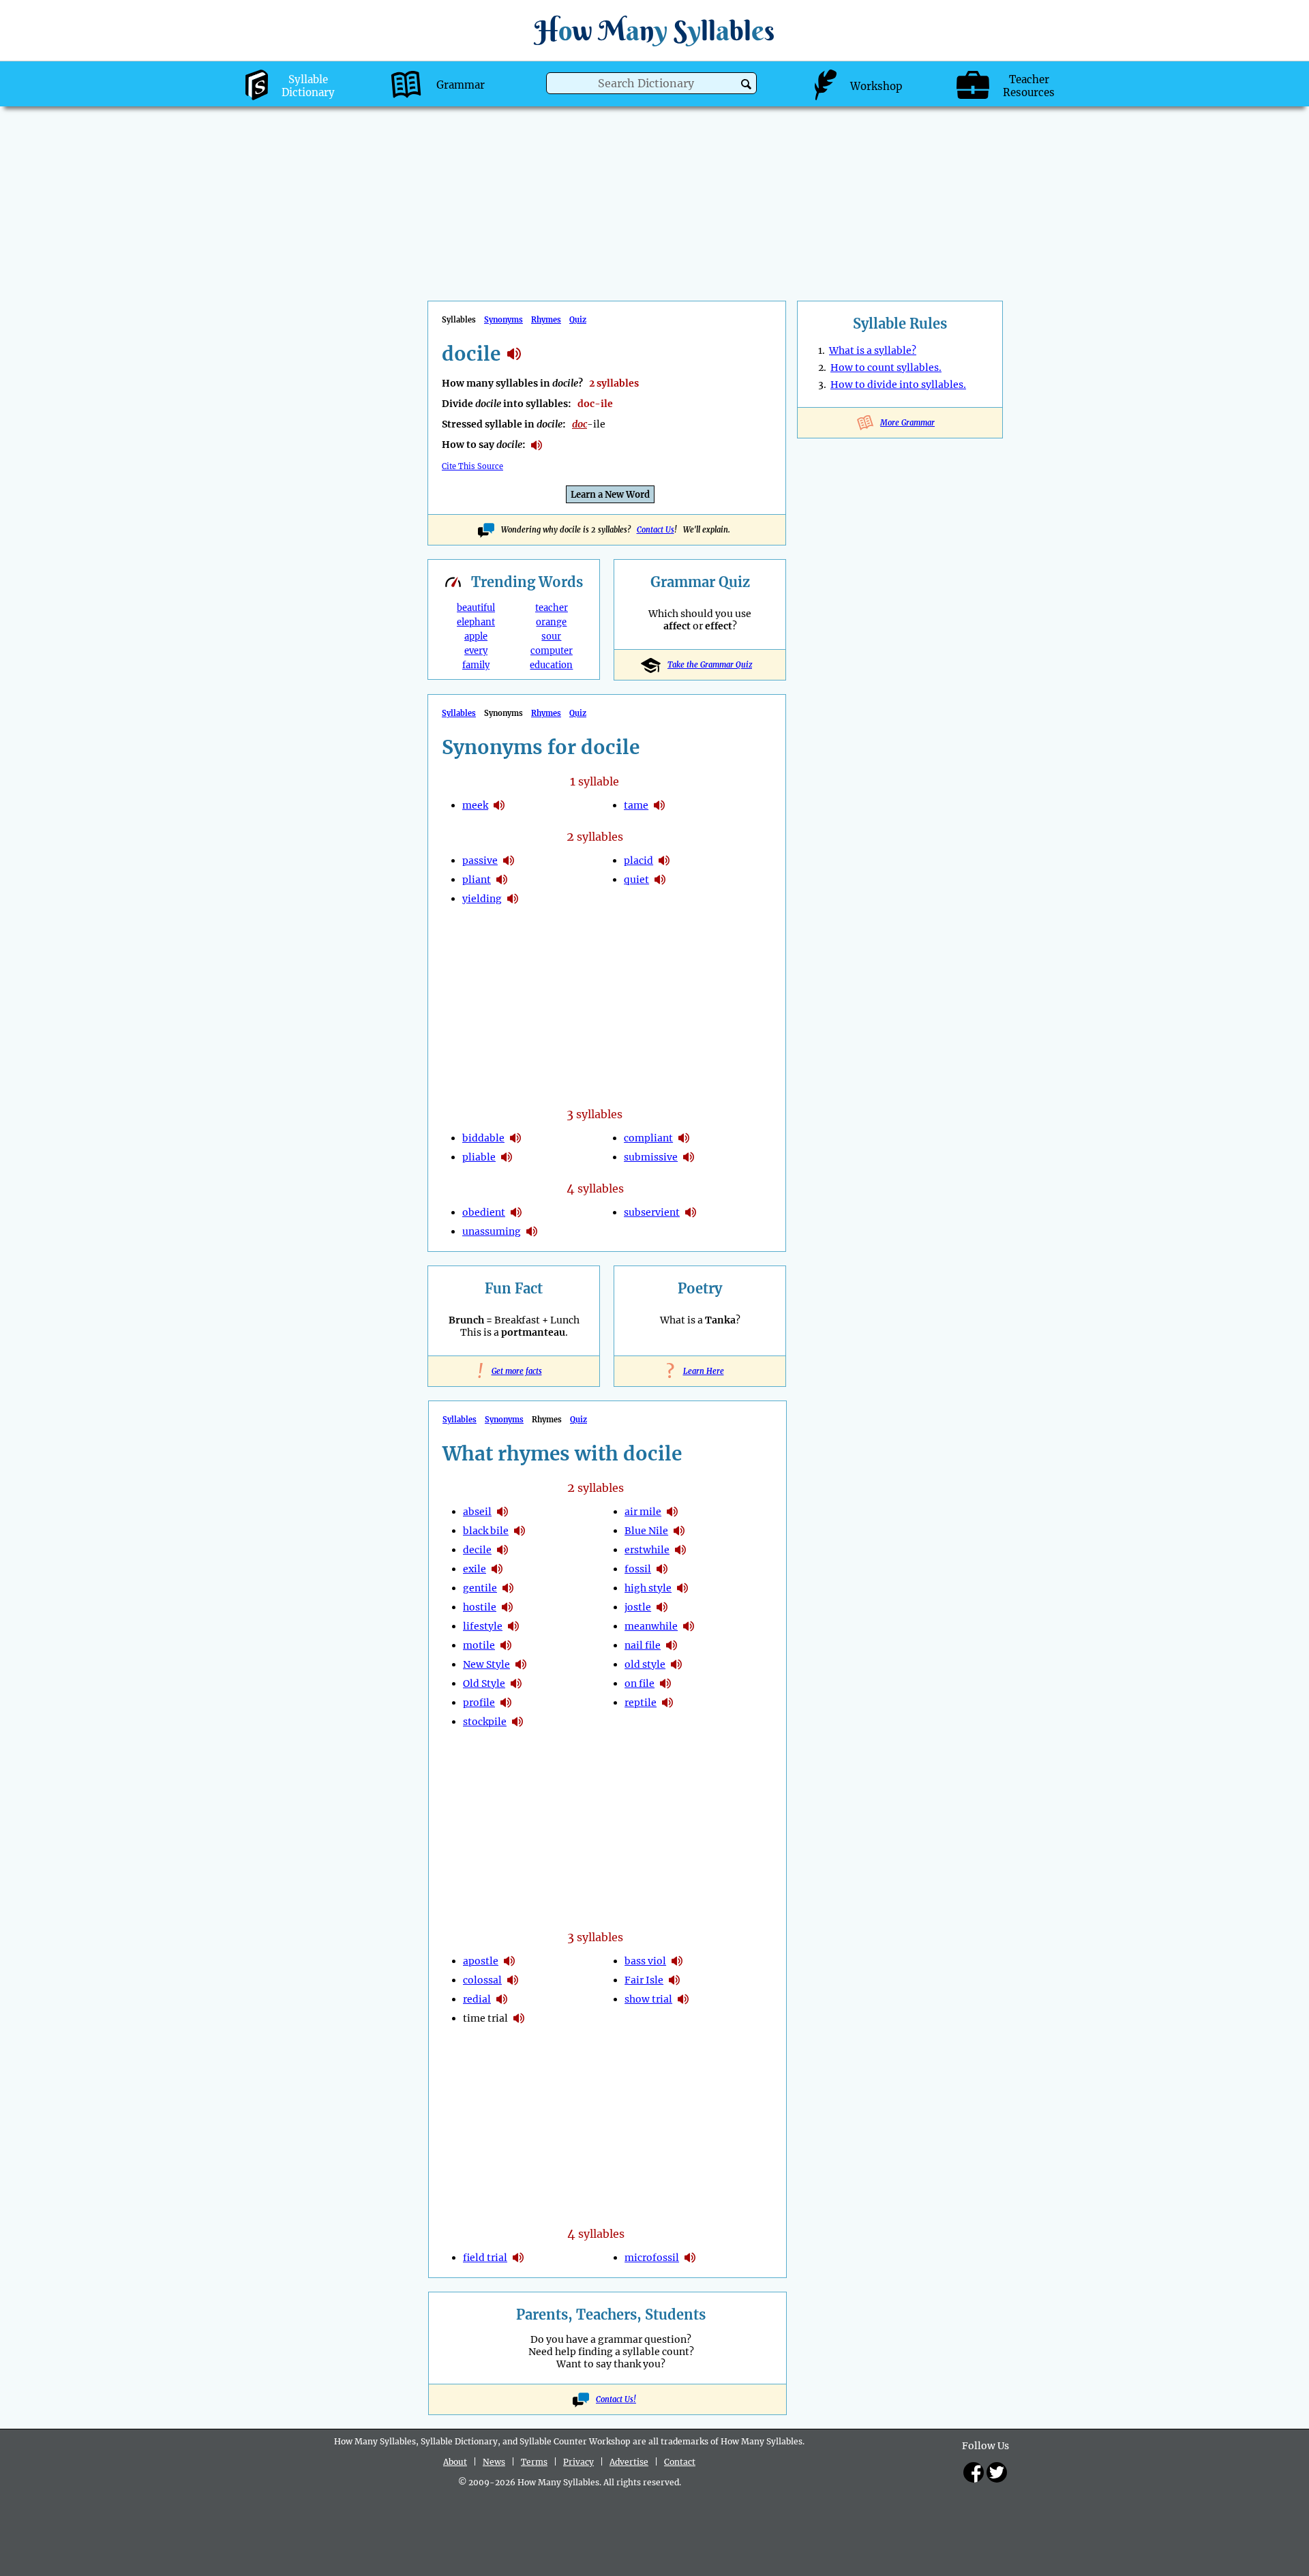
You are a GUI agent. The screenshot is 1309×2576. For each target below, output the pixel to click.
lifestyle (483, 1626)
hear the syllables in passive (509, 860)
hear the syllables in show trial (683, 1999)
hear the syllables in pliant (502, 880)
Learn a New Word (610, 495)
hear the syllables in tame (659, 805)
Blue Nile (646, 1531)
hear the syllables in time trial (519, 2018)
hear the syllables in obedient (516, 1212)
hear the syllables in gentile (508, 1588)
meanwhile (651, 1626)
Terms (534, 2462)
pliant (477, 880)
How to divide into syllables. (898, 385)
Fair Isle (644, 1980)
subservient (652, 1212)
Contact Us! (616, 2399)
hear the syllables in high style (682, 1588)
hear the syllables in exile (497, 1569)
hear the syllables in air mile (672, 1512)
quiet (636, 880)
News (494, 2462)
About (455, 2462)
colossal (482, 1980)
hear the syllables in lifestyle (513, 1626)
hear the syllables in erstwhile (680, 1550)
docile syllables (514, 354)
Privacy (578, 2462)
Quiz (578, 320)
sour (551, 636)
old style (645, 1664)
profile (479, 1703)
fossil (638, 1569)
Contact (680, 2462)
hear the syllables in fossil (662, 1569)
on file (640, 1683)
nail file (643, 1645)
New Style (486, 1664)
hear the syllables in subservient (691, 1212)
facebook (974, 2472)
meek (475, 805)
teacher (552, 608)
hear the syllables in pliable (507, 1157)
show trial (648, 1999)
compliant (648, 1138)
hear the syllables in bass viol (677, 1961)
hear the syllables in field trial (518, 2258)
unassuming (492, 1231)
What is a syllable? (873, 350)
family (476, 665)
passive (480, 860)
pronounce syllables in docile (537, 445)
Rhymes (546, 320)
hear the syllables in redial (502, 1999)
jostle (638, 1607)
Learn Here (700, 1371)
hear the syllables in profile (506, 1703)
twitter (997, 2472)
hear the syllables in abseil (502, 1512)
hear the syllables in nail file (672, 1645)
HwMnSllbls (654, 30)
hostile (480, 1607)
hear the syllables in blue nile (679, 1531)
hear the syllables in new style (521, 1664)
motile (479, 1645)
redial (477, 1999)
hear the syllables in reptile (667, 1703)
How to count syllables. (886, 368)
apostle (481, 1961)
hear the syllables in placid (664, 860)
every (476, 651)
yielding (482, 899)
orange (551, 622)
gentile (480, 1588)
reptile (641, 1703)
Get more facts (514, 1371)
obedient (484, 1212)
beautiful (476, 608)
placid (638, 860)
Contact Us (656, 530)
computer (552, 651)
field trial (485, 2258)
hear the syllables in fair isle (674, 1980)
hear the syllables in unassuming (532, 1231)
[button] (746, 84)
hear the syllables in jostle (662, 1607)
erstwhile (647, 1550)
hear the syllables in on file (665, 1683)
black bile (486, 1531)
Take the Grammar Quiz (710, 665)
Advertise (629, 2462)
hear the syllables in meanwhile (689, 1626)
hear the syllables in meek (499, 805)
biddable (483, 1138)
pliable (479, 1157)
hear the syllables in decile (502, 1550)
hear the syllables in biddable (515, 1138)
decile (477, 1550)
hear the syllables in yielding (513, 899)
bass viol (645, 1961)
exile (475, 1569)
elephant (476, 622)
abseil (477, 1512)
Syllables (459, 713)
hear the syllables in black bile (520, 1531)
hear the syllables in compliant (684, 1138)
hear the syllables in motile (506, 1645)
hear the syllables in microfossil (690, 2258)
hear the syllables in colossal (513, 1980)
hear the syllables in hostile (507, 1607)
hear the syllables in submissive (689, 1157)
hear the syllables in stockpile (517, 1722)
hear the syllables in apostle (509, 1961)
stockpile (485, 1722)
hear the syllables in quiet (660, 880)
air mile (643, 1512)
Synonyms (503, 320)
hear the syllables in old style (516, 1683)
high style (648, 1588)
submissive (651, 1157)
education (551, 665)
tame (636, 805)
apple (476, 636)
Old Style (484, 1683)
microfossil (652, 2258)
